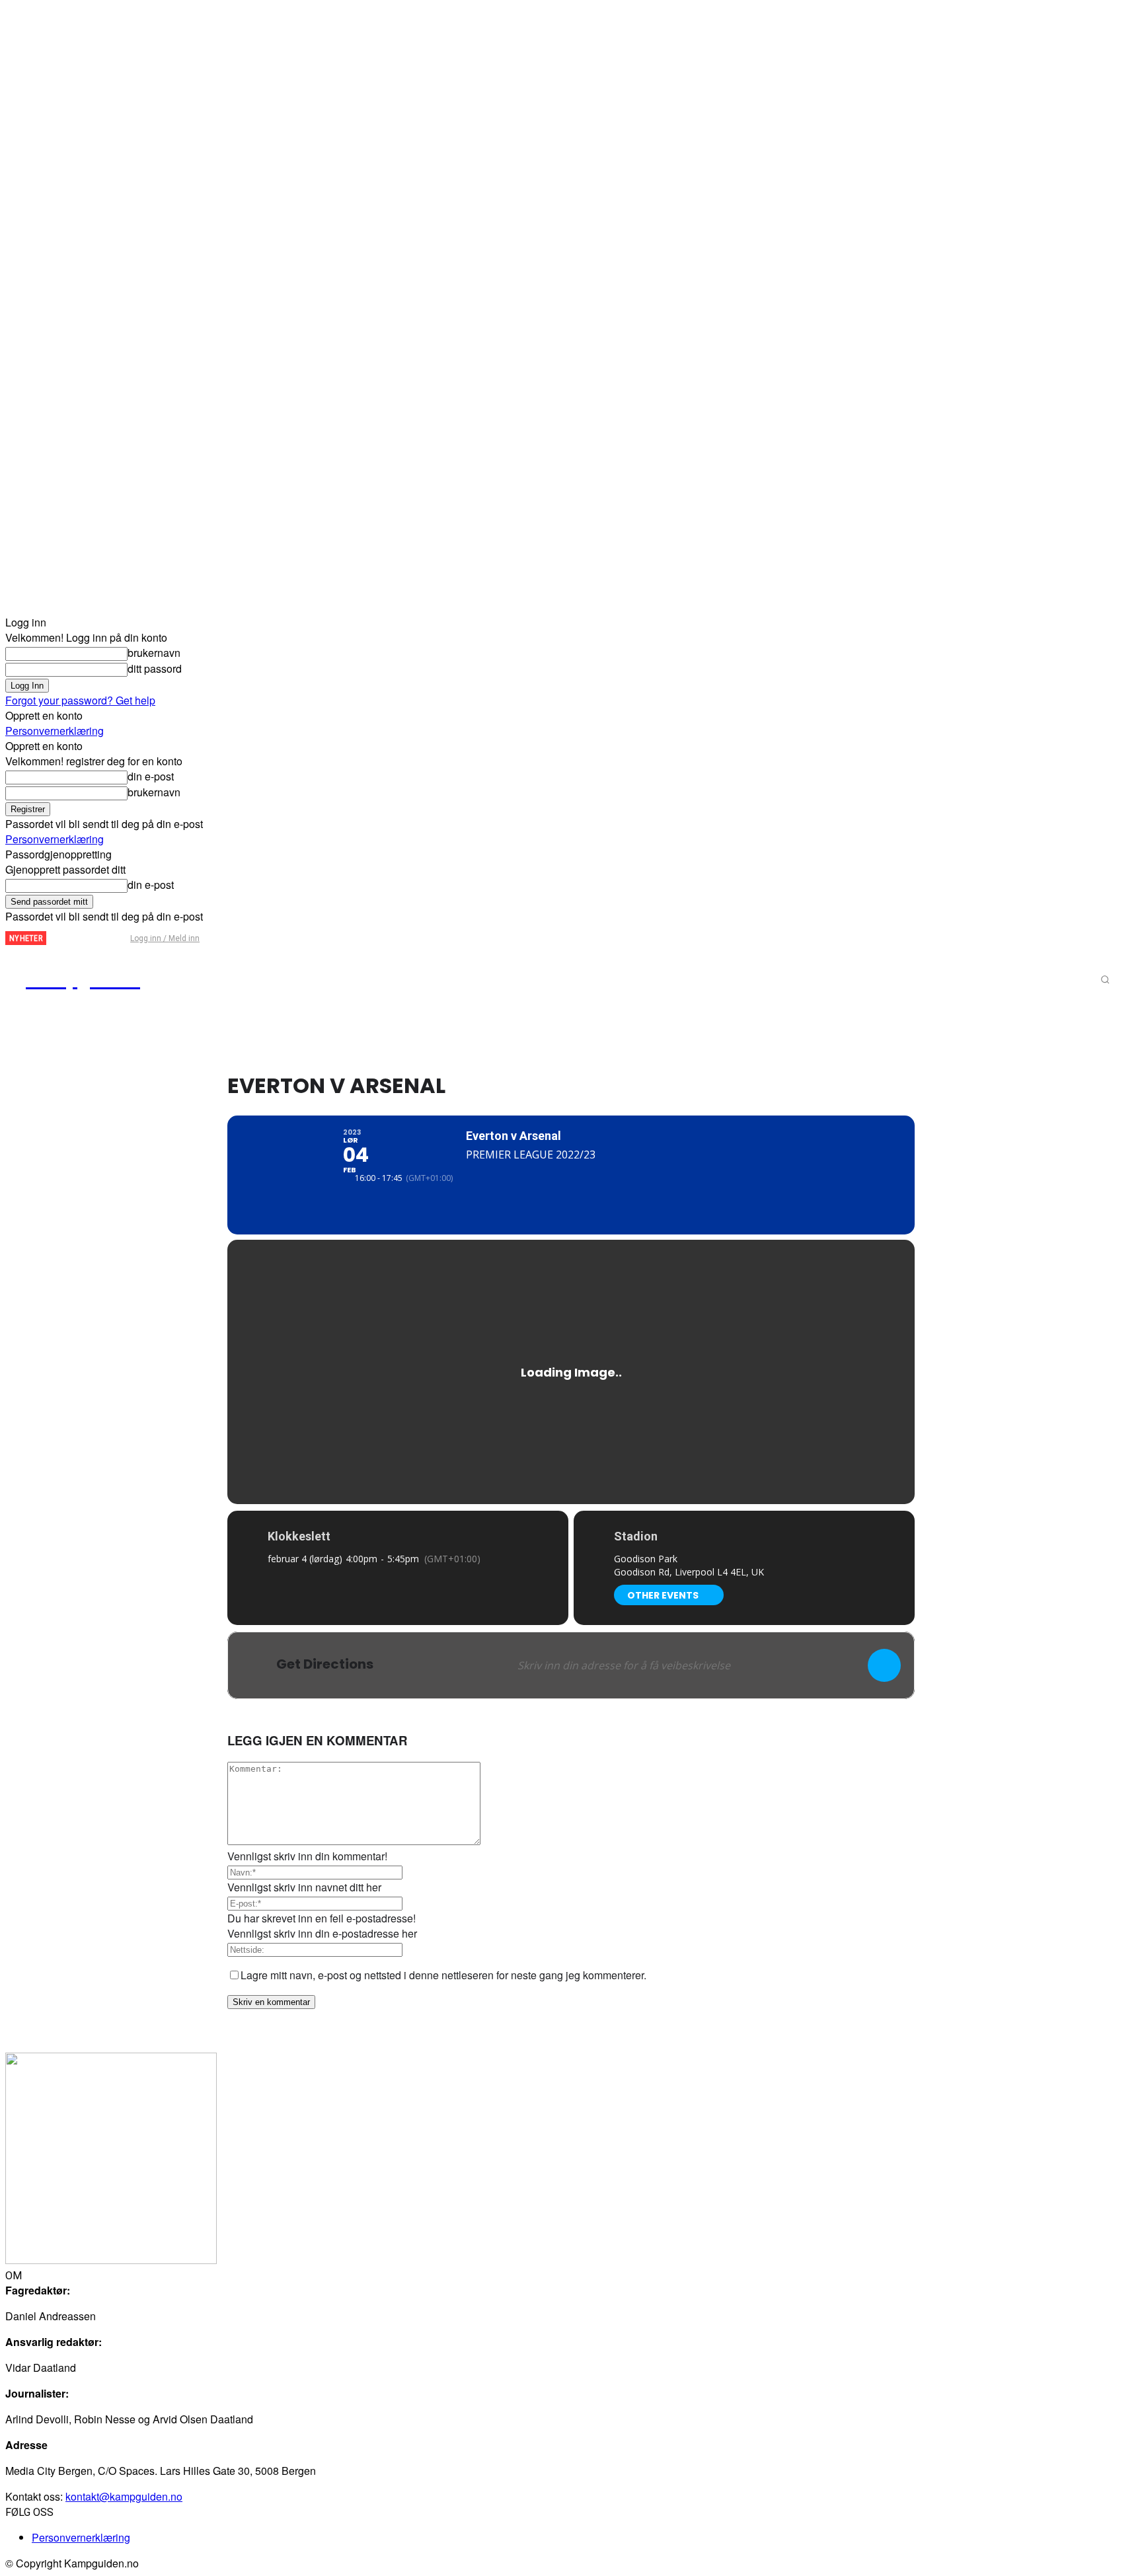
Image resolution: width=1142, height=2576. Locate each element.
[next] (57, 938)
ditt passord (155, 668)
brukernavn (154, 653)
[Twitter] (89, 939)
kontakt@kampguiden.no (124, 2496)
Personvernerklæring (55, 731)
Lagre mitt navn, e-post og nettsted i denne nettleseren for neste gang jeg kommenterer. (443, 1975)
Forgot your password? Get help (80, 700)
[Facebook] (67, 939)
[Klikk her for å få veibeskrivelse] (884, 1665)
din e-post (151, 776)
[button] (1105, 979)
